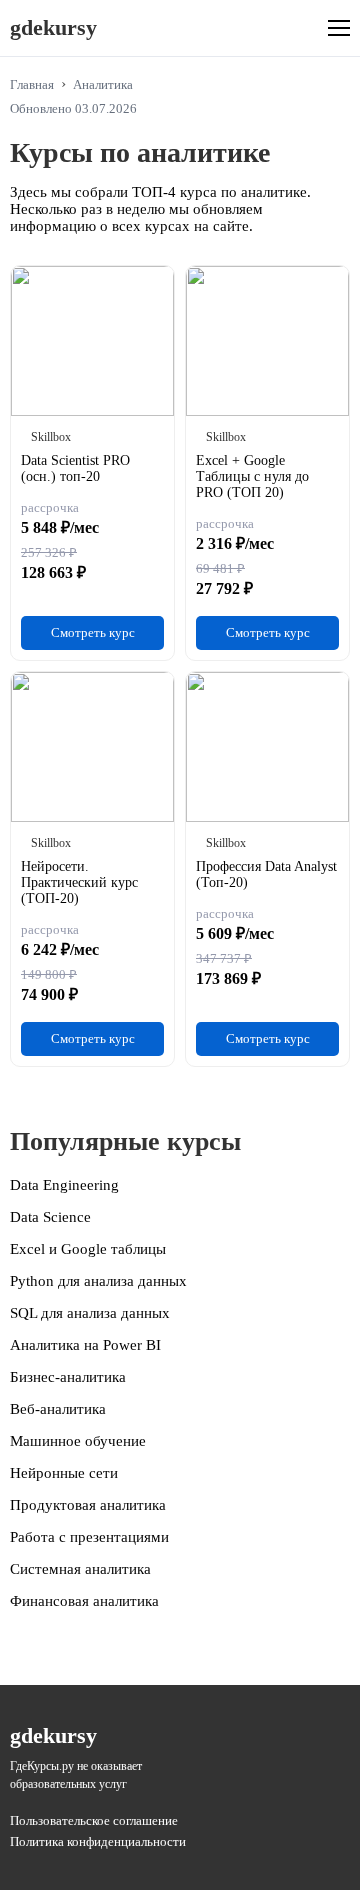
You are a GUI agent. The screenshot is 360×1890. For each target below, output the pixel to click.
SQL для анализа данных (90, 1313)
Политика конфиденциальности (98, 1841)
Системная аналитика (80, 1569)
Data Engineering (64, 1185)
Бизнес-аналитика (68, 1377)
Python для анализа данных (98, 1281)
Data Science (50, 1217)
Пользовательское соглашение (94, 1820)
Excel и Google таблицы (88, 1249)
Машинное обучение (78, 1441)
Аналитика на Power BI (85, 1345)
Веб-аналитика (58, 1409)
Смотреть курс (93, 632)
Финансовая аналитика (84, 1601)
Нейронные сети (64, 1473)
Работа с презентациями (89, 1537)
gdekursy (53, 27)
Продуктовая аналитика (88, 1505)
